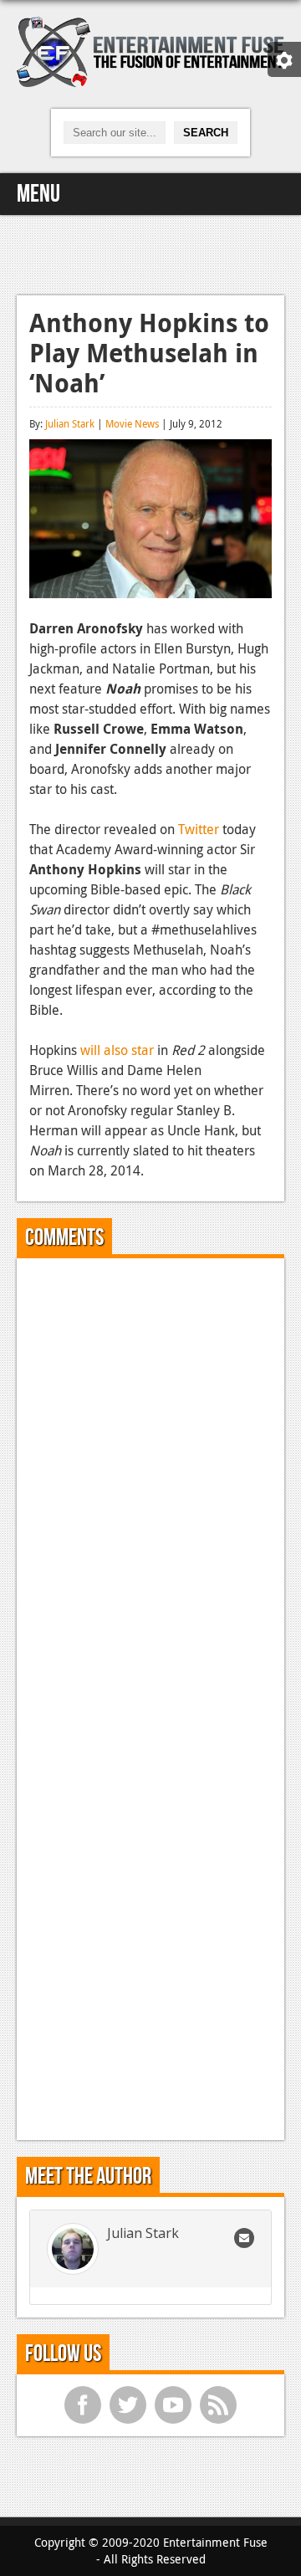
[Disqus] (150, 1480)
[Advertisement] (150, 253)
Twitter (199, 829)
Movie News (132, 423)
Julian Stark (70, 423)
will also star (117, 1050)
